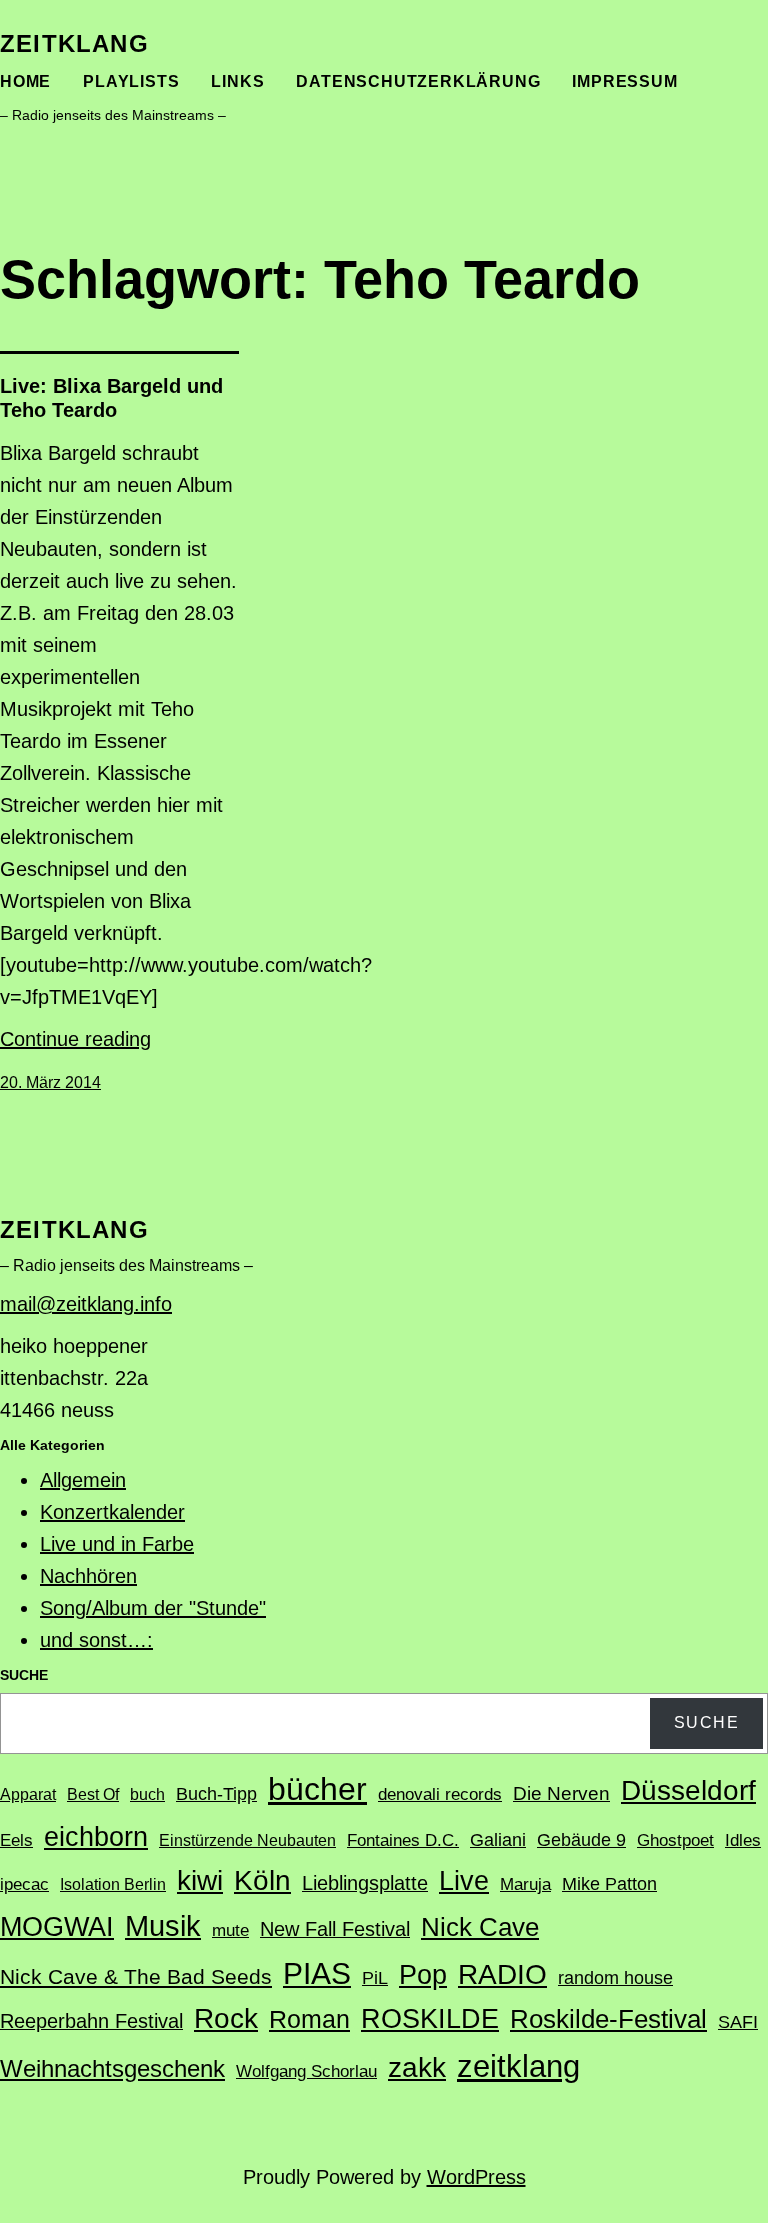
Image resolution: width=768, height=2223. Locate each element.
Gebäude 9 (581, 1840)
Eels (16, 1840)
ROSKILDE (430, 2019)
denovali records (440, 1794)
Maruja (525, 1884)
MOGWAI (57, 1927)
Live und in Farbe (117, 1544)
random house (615, 1978)
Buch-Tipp (216, 1794)
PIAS (317, 1973)
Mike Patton (609, 1884)
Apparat (28, 1794)
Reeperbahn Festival (91, 2021)
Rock (226, 2018)
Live (464, 1880)
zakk (417, 2067)
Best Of (93, 1794)
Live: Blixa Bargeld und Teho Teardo (111, 398)
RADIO (502, 1974)
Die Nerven (561, 1793)
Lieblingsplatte (365, 1883)
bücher (317, 1789)
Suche (707, 1722)
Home (25, 81)
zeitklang (74, 43)
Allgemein (83, 1480)
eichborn (96, 1836)
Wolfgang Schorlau (306, 2071)
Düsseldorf (688, 1790)
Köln (262, 1880)
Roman (309, 2019)
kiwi (200, 1880)
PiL (375, 1978)
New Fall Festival (335, 1929)
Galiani (498, 1840)
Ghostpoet (675, 1840)
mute (230, 1930)
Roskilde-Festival (608, 2019)
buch (147, 1794)
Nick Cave (480, 1927)
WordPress (476, 2177)
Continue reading (75, 1039)
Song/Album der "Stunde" (153, 1608)
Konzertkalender (112, 1512)
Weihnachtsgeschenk (112, 2068)
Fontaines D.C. (403, 1840)
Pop (423, 1974)
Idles (743, 1840)
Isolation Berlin (113, 1884)
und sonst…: (96, 1640)
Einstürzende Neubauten (247, 1840)
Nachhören (88, 1576)
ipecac (24, 1884)
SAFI (738, 2022)
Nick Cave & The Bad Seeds (136, 1977)
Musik (163, 1926)
